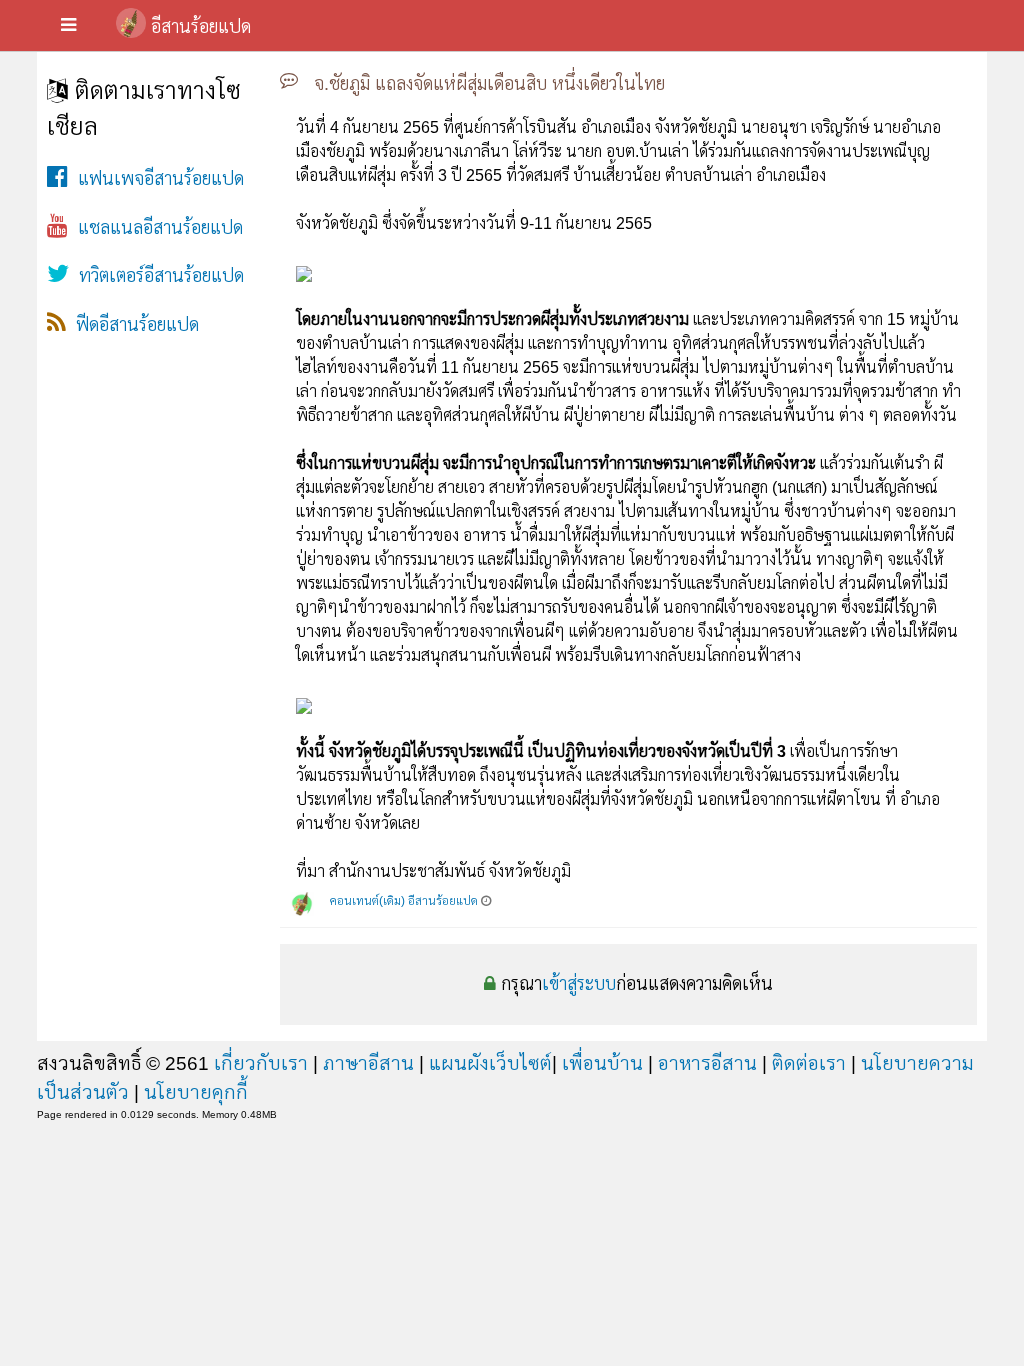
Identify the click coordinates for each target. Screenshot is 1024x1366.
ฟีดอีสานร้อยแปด (132, 325)
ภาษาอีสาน (368, 1063)
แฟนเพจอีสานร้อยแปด (156, 179)
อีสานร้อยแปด (201, 27)
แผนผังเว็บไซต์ (490, 1063)
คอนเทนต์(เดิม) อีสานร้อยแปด (404, 901)
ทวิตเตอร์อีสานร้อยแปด (156, 276)
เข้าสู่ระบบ (579, 984)
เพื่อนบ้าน (602, 1063)
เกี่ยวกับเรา (261, 1063)
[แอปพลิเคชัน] (68, 25)
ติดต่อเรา (809, 1063)
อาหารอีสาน (707, 1063)
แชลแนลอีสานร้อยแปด (155, 228)
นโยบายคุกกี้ (196, 1092)
